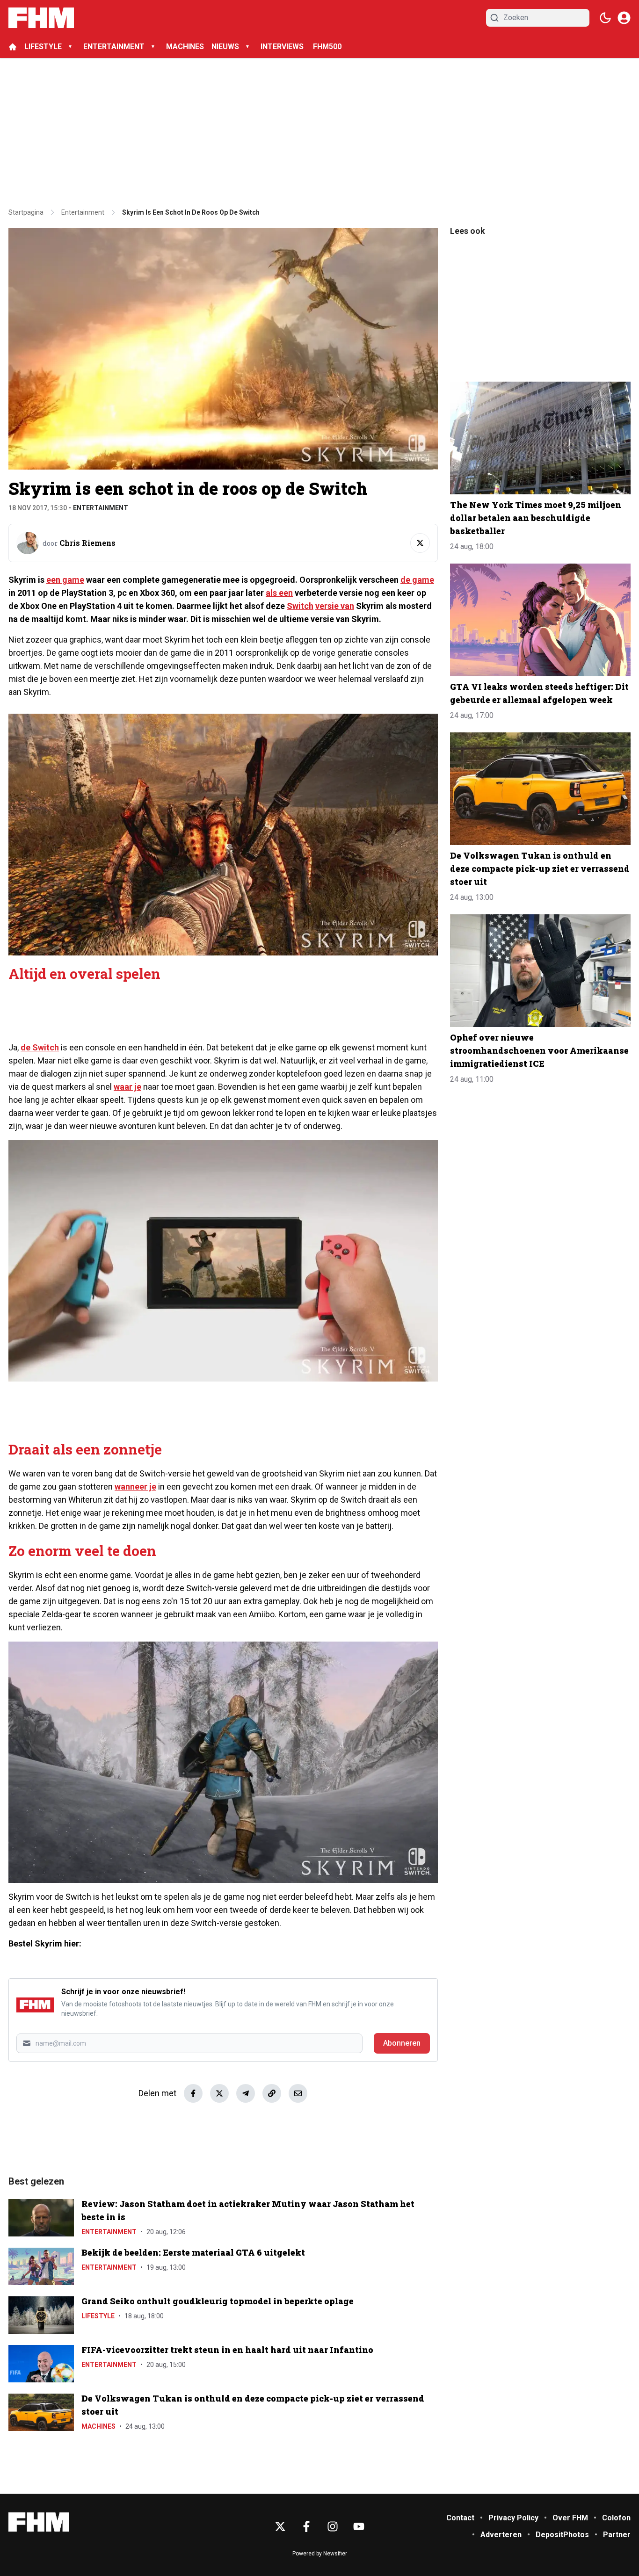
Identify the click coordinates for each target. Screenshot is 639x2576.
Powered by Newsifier (320, 2554)
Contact (460, 2518)
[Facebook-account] (306, 2526)
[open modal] (624, 18)
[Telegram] (246, 2093)
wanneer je (135, 1487)
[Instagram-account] (333, 2526)
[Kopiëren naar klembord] (272, 2093)
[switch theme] (605, 18)
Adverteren (501, 2535)
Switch (300, 606)
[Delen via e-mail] (298, 2093)
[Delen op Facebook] (193, 2093)
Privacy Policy (513, 2518)
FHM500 (327, 47)
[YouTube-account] (359, 2526)
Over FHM (570, 2518)
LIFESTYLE (43, 47)
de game (417, 580)
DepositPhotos (562, 2535)
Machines (98, 2426)
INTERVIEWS (283, 47)
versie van (335, 606)
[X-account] (280, 2526)
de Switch (40, 1047)
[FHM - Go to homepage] (39, 2522)
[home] (13, 47)
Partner (617, 2535)
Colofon (616, 2518)
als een (279, 593)
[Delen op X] (219, 2093)
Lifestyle (98, 2316)
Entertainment (101, 508)
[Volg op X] (420, 543)
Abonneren (402, 2043)
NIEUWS (225, 47)
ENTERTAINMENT (114, 47)
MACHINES (185, 47)
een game (65, 580)
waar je (127, 1087)
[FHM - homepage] (41, 18)
